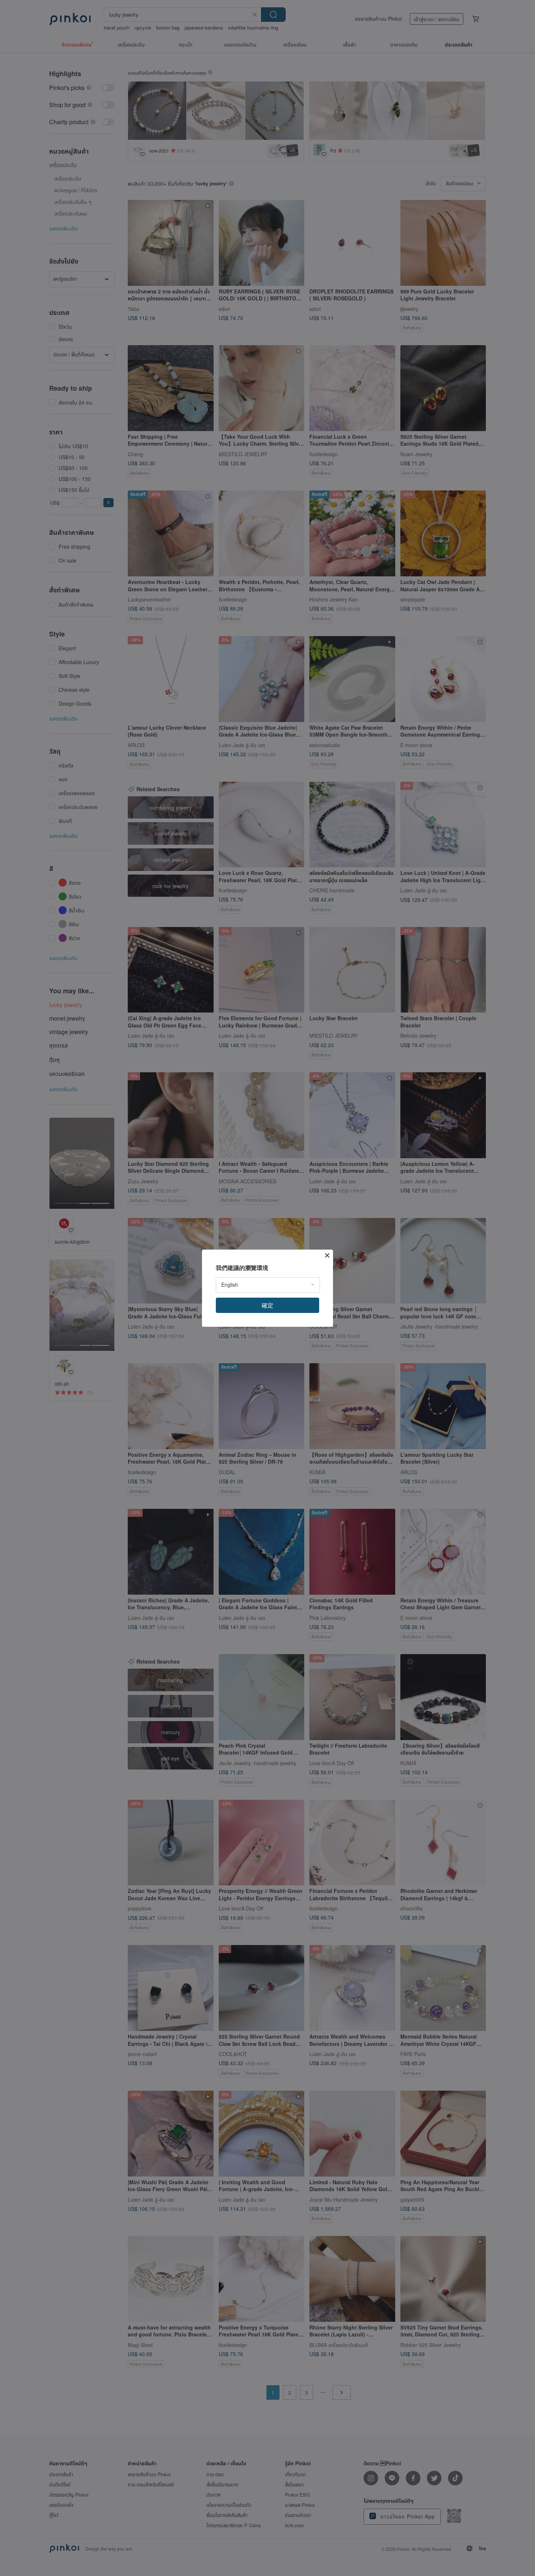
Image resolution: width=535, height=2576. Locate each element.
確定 (267, 1305)
